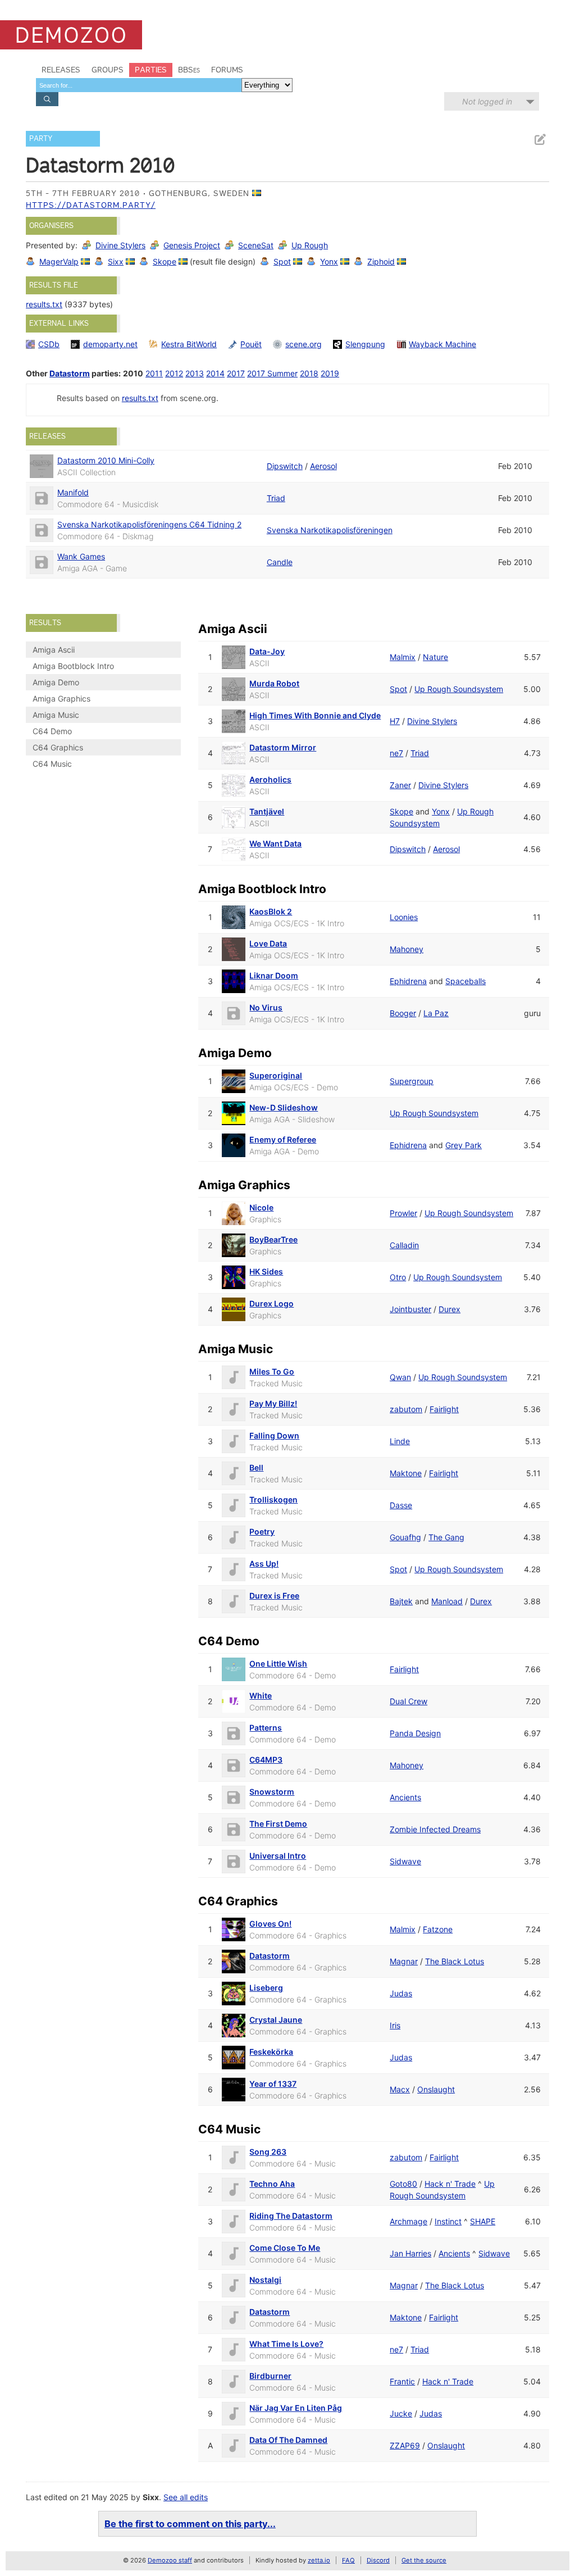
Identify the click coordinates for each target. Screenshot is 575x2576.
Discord (378, 2560)
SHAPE (483, 2221)
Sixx (116, 261)
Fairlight (444, 1409)
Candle (280, 562)
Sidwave (405, 1861)
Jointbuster (410, 1309)
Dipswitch (285, 466)
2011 (154, 373)
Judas (401, 1993)
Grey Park (464, 1145)
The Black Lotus (455, 1961)
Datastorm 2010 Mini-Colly (106, 460)
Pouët (251, 344)
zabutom (406, 1409)
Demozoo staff (170, 2560)
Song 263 (268, 2152)
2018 (309, 373)
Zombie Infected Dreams (435, 1829)
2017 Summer (272, 373)
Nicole (261, 1207)
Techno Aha (272, 2184)
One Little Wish (278, 1664)
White (261, 1696)
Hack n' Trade (450, 2184)
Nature (435, 657)
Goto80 (403, 2184)
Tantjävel (267, 811)
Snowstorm (272, 1792)
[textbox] (139, 85)
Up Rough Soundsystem (459, 689)
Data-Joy (267, 651)
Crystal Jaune (276, 2020)
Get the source (424, 2560)
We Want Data (275, 843)
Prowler (403, 1213)
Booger (403, 1013)
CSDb (49, 344)
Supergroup (412, 1081)
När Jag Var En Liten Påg (296, 2408)
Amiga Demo (56, 682)
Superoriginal (276, 1075)
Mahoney (407, 949)
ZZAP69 (405, 2445)
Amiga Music (56, 715)
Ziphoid (381, 261)
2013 (195, 373)
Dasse (401, 1505)
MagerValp (59, 261)
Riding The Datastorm (291, 2216)
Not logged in (487, 101)
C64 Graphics (58, 747)
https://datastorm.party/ (91, 205)
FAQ (348, 2560)
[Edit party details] (540, 140)
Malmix (403, 657)
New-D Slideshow (284, 1107)
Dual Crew (409, 1701)
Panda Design (415, 1733)
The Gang (446, 1537)
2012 (174, 373)
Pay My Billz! (273, 1403)
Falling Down (274, 1435)
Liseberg (266, 1988)
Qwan (400, 1377)
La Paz (436, 1013)
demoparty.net (110, 344)
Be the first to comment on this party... (190, 2524)
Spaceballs (466, 981)
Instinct (448, 2221)
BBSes (189, 70)
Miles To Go (272, 1371)
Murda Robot (274, 683)
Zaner (400, 785)
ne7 (396, 753)
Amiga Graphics (61, 698)
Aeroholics (270, 779)
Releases (61, 70)
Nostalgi (265, 2280)
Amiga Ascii (54, 650)
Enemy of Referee (283, 1139)
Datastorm (70, 373)
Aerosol (323, 466)
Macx (400, 2089)
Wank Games (81, 556)
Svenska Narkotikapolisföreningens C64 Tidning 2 (149, 524)
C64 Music (52, 764)
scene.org (304, 344)
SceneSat (256, 245)
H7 (395, 721)
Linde (400, 1441)
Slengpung (365, 344)
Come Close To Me (285, 2248)
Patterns (266, 1728)
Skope (165, 261)
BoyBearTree (273, 1239)
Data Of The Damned (288, 2440)
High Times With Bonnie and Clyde (315, 715)
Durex (449, 1309)
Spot (282, 261)
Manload (447, 1601)
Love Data (268, 943)
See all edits (186, 2497)
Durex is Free (274, 1596)
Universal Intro (278, 1856)
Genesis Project (192, 245)
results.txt (44, 304)
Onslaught (436, 2089)
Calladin (404, 1245)
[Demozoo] (71, 35)
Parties (151, 70)
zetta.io (319, 2560)
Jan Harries (410, 2253)
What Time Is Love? (286, 2344)
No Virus (266, 1007)
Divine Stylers (120, 245)
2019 (330, 373)
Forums (227, 70)
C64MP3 (266, 1760)
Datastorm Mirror (283, 747)
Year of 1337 (273, 2084)
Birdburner (270, 2376)
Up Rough (310, 245)
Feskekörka (271, 2052)
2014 (215, 373)
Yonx (329, 261)
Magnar (404, 1961)
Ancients (405, 1797)
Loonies (404, 917)
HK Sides (266, 1271)
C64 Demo (52, 731)
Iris (395, 2025)
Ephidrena (408, 981)
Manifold (73, 492)
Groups (108, 70)
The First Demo (278, 1824)
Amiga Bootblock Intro (73, 666)
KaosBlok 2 (271, 911)
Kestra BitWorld (189, 344)
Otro (398, 1277)
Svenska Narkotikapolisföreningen (330, 530)
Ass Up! (264, 1564)
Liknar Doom (274, 975)
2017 (236, 373)
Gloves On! (270, 1924)
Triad (276, 498)
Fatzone (438, 1929)
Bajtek (401, 1601)
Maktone (406, 1473)
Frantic (402, 2381)
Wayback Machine (442, 344)
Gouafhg (405, 1537)
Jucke (401, 2413)
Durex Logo (271, 1303)
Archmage (409, 2221)
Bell (256, 1467)
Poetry (262, 1532)
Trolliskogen (273, 1499)
